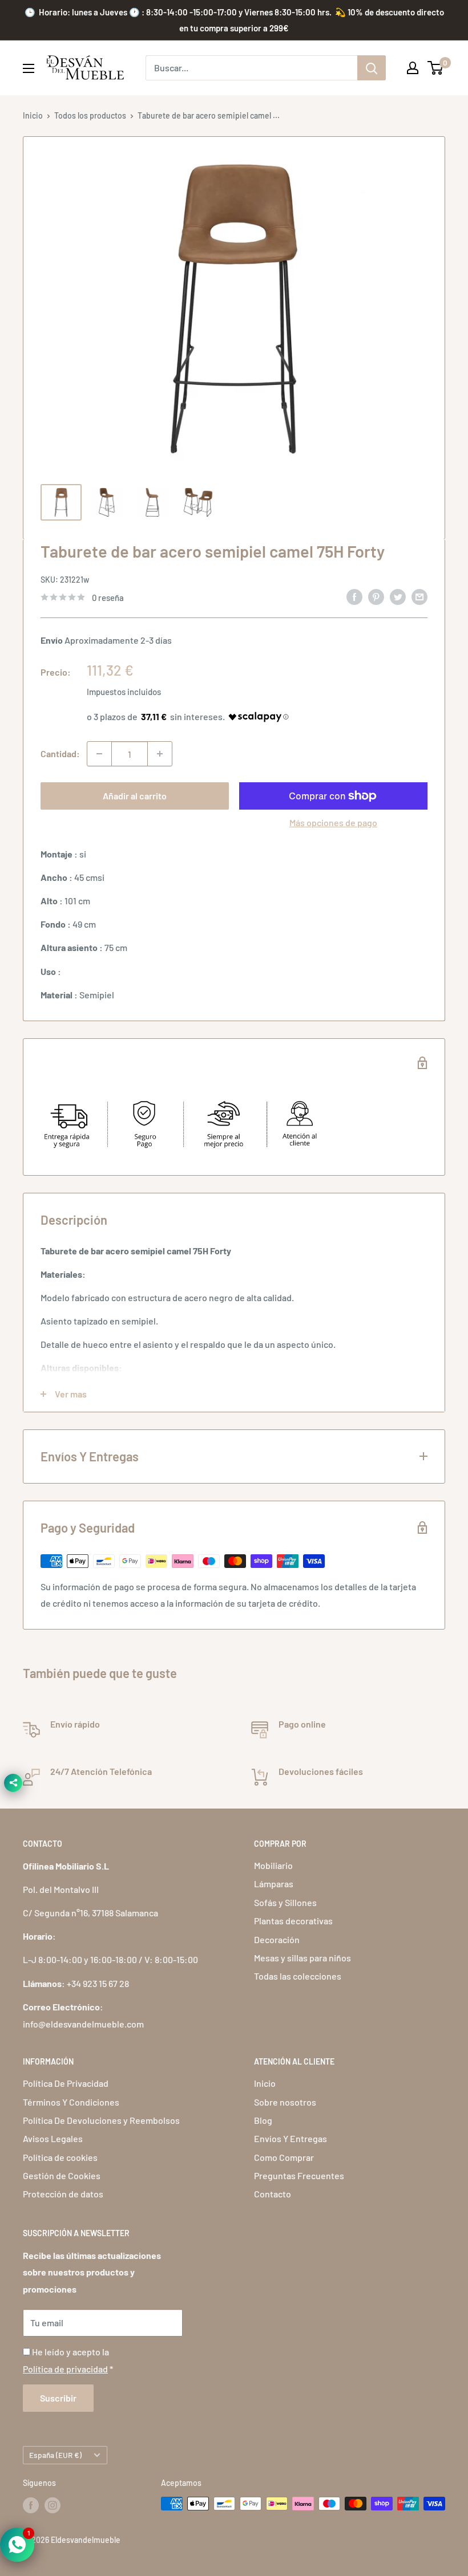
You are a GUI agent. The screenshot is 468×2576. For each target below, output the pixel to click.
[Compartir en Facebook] (354, 597)
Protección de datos (63, 2194)
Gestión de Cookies (62, 2175)
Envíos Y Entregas (291, 2138)
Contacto (273, 2194)
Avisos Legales (53, 2138)
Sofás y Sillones (285, 1902)
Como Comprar (284, 2157)
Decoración (277, 1939)
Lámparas (274, 1884)
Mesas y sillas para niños (302, 1958)
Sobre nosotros (285, 2102)
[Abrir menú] (29, 68)
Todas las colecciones (298, 1976)
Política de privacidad (65, 2369)
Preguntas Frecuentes (299, 2175)
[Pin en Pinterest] (376, 597)
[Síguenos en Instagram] (53, 2505)
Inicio (33, 115)
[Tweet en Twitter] (398, 597)
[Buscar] (372, 68)
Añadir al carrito (135, 796)
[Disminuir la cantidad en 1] (99, 754)
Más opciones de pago (333, 822)
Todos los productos (90, 115)
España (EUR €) (55, 2455)
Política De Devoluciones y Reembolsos (101, 2120)
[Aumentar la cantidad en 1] (160, 754)
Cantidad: (60, 753)
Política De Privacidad (66, 2083)
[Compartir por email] (419, 597)
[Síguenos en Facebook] (31, 2505)
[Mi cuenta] (413, 68)
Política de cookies (60, 2157)
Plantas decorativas (293, 1921)
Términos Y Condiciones (71, 2102)
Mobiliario (273, 1865)
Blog (263, 2120)
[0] (436, 68)
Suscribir (58, 2398)
